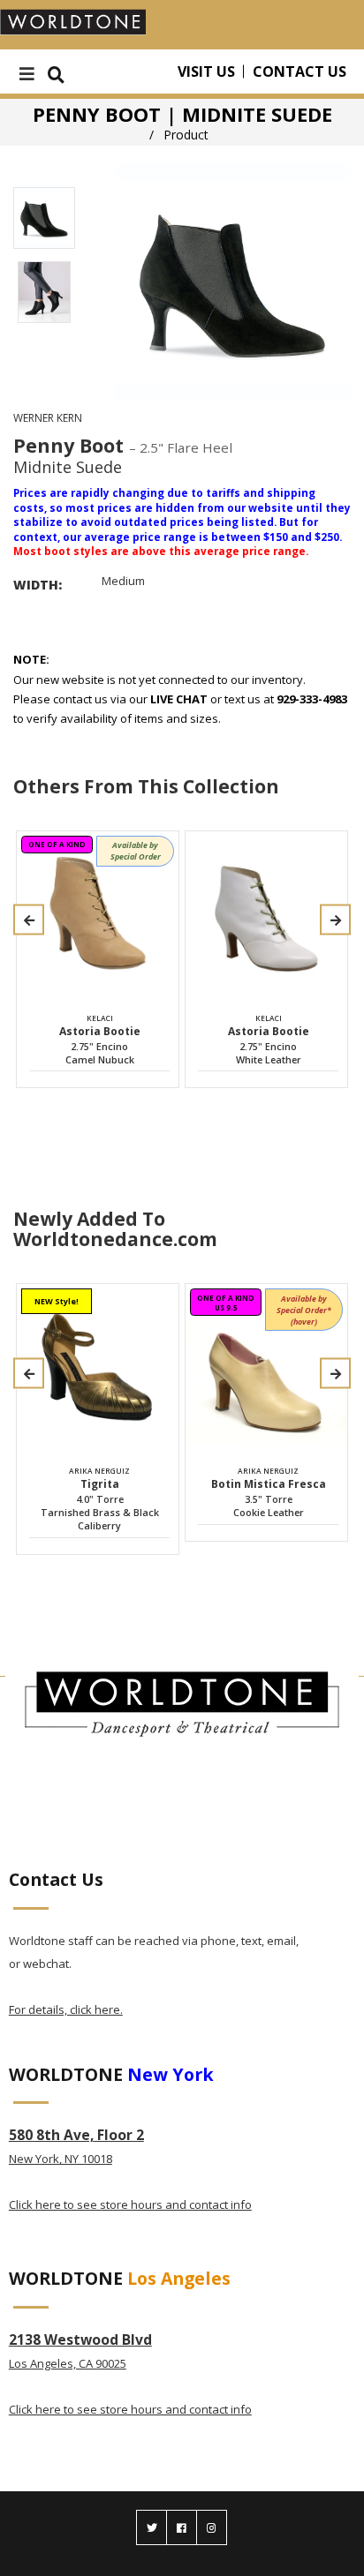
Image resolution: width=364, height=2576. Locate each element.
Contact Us (300, 71)
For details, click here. (66, 2009)
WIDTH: (38, 585)
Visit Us (206, 71)
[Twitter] (152, 2527)
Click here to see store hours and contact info (130, 2204)
